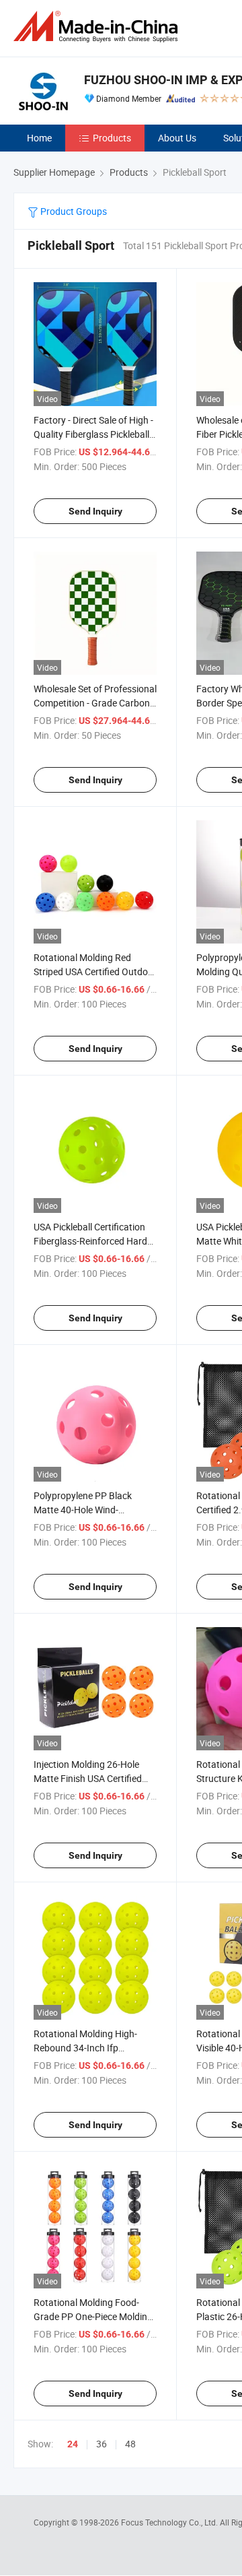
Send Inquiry (95, 511)
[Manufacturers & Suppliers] (98, 27)
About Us (177, 138)
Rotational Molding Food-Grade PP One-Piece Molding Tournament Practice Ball (93, 2316)
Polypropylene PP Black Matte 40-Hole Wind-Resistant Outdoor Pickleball (92, 1510)
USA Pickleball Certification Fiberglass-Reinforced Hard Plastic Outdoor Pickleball (90, 1241)
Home (39, 138)
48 (130, 2444)
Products (112, 138)
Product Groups (73, 211)
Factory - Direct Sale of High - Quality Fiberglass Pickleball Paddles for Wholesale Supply (95, 434)
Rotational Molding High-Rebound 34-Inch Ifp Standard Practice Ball (85, 2048)
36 (102, 2444)
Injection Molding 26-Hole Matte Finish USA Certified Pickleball (88, 1778)
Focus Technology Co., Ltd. (170, 2522)
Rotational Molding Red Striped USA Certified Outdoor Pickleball (95, 971)
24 (73, 2444)
